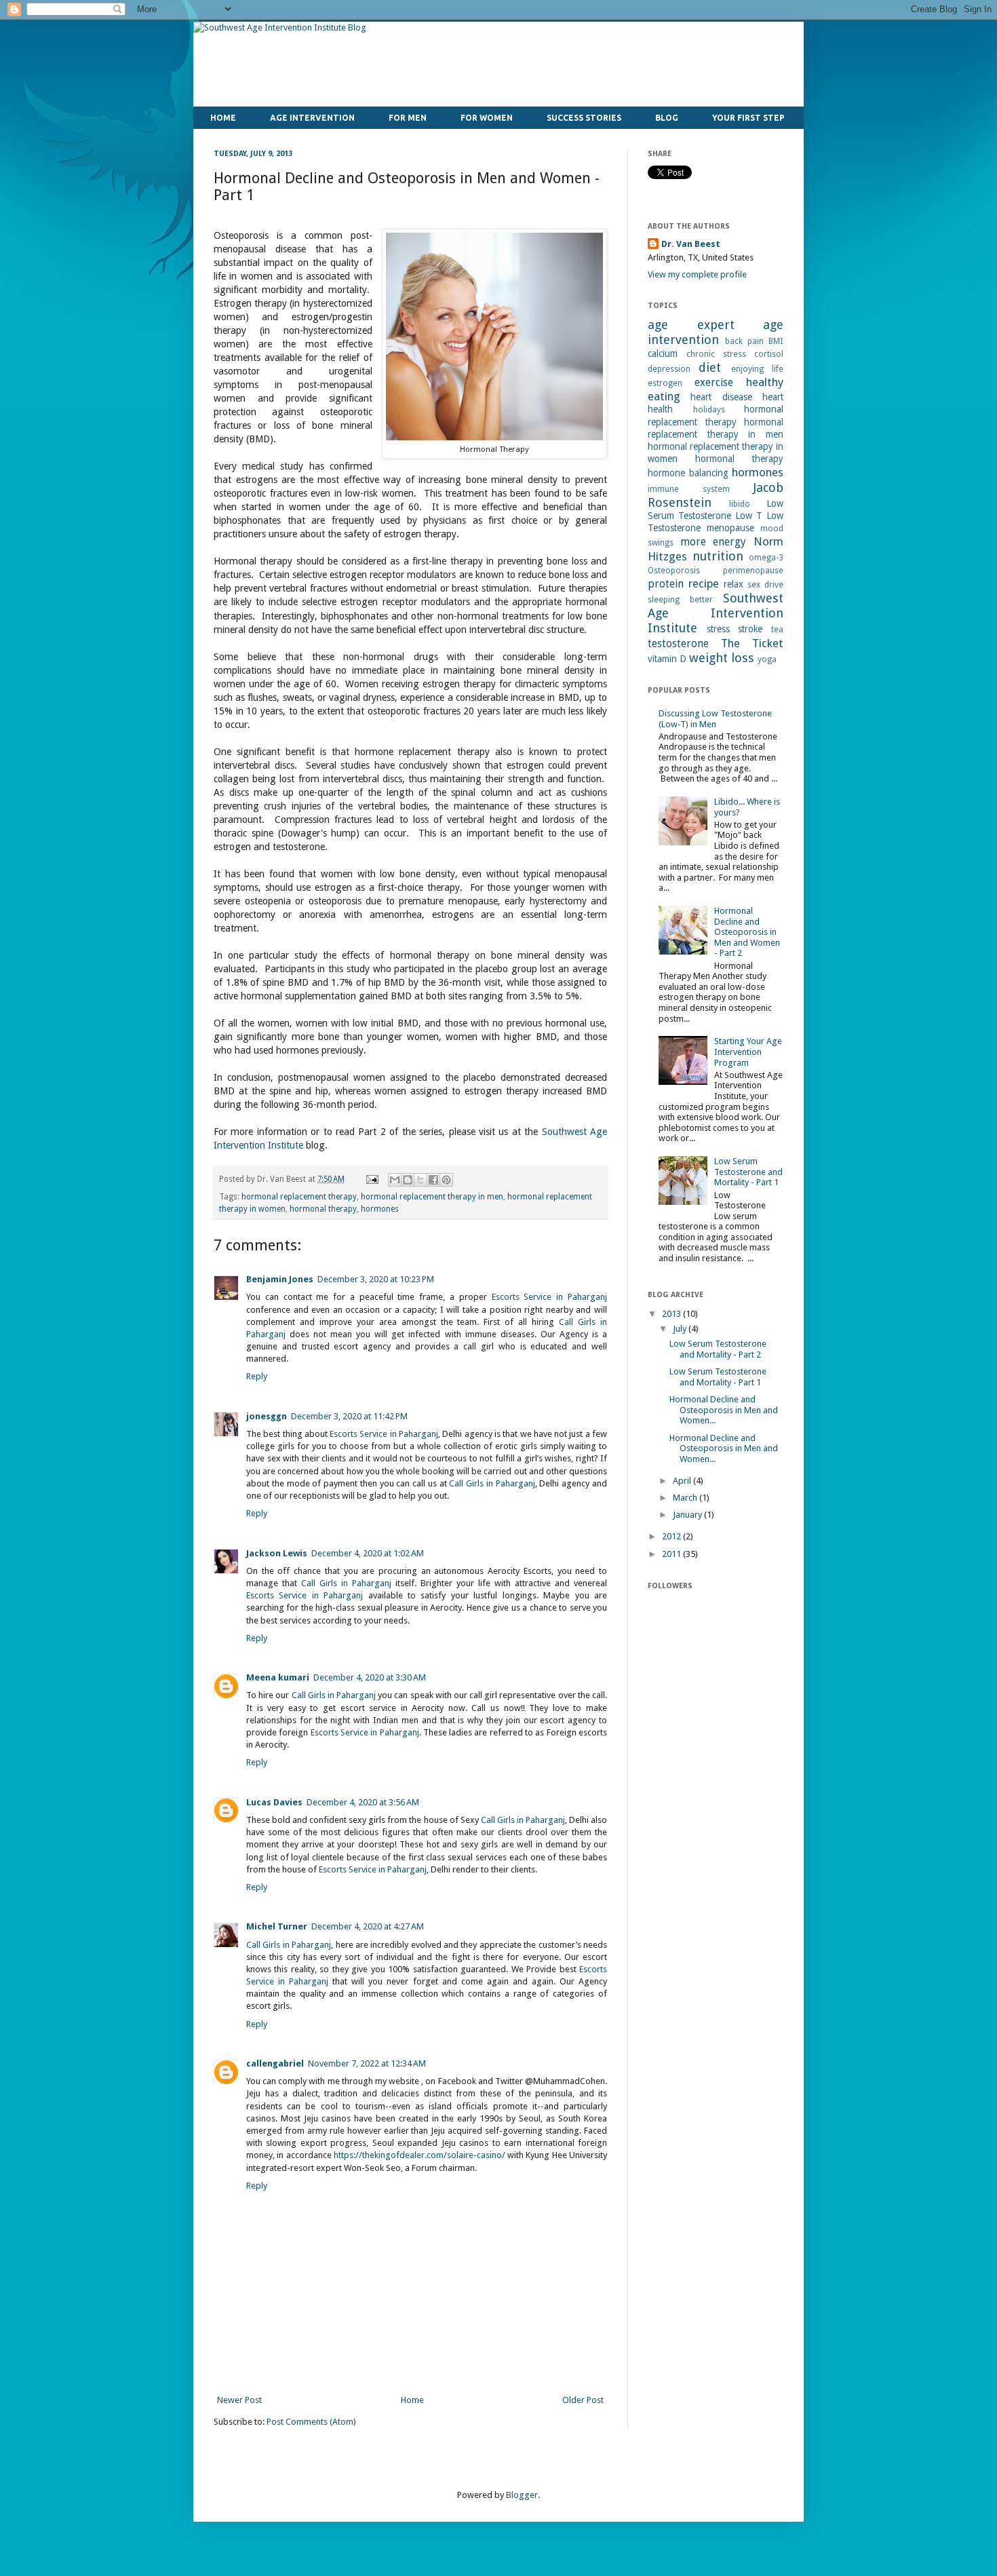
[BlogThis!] (408, 1180)
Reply (257, 1376)
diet (710, 367)
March (686, 1498)
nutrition (718, 556)
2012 (672, 1536)
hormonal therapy (323, 1209)
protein (666, 584)
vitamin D (667, 659)
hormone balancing (688, 473)
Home (223, 118)
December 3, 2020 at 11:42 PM (349, 1416)
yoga (767, 659)
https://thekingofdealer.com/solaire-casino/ (419, 2155)
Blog (667, 118)
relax (734, 584)
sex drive (765, 585)
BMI (776, 341)
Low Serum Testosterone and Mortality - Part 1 (748, 1172)
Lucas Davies (274, 1802)
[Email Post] (371, 1179)
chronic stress (716, 354)
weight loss (722, 658)
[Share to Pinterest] (446, 1180)
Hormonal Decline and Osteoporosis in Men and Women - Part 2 (747, 932)
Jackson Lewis (277, 1553)
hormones (380, 1209)
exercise (714, 382)
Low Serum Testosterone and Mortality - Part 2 (718, 1349)
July (681, 1329)
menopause (730, 528)
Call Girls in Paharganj (492, 1483)
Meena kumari (278, 1677)
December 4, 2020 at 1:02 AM (368, 1553)
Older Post (583, 2400)
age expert (691, 325)
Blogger (522, 2495)
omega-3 (766, 558)
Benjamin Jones (280, 1279)
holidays (709, 410)
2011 (672, 1554)
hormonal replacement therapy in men (432, 1197)
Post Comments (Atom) (311, 2422)
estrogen (665, 383)
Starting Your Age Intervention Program (748, 1052)
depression (669, 369)
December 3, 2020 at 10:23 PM (376, 1279)
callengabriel (275, 2063)
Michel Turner (277, 1926)
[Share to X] (421, 1180)
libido (740, 504)
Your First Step (748, 118)
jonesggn (267, 1416)
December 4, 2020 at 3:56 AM (363, 1802)
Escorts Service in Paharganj (549, 1297)
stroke (750, 629)
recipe (704, 583)
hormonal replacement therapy (299, 1197)
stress (718, 629)
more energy (713, 542)
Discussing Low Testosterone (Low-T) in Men (715, 719)
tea (777, 630)
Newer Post (239, 2400)
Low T (749, 516)
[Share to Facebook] (433, 1180)
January (688, 1515)
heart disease (721, 397)
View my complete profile (697, 274)
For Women (487, 118)
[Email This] (395, 1180)
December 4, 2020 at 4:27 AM (368, 1926)
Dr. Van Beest (691, 244)
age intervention (716, 332)
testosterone (678, 643)
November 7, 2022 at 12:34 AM (367, 2063)
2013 (672, 1314)
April (683, 1481)
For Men (408, 118)
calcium (663, 353)
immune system (689, 489)
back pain (744, 341)
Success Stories (584, 118)
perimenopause (753, 571)
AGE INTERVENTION (312, 118)
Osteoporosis (674, 571)
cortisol (769, 354)
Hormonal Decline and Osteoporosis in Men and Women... (724, 1410)
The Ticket (752, 643)
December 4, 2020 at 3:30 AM (370, 1677)
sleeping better (680, 600)
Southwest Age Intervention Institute (716, 613)
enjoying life (757, 369)
